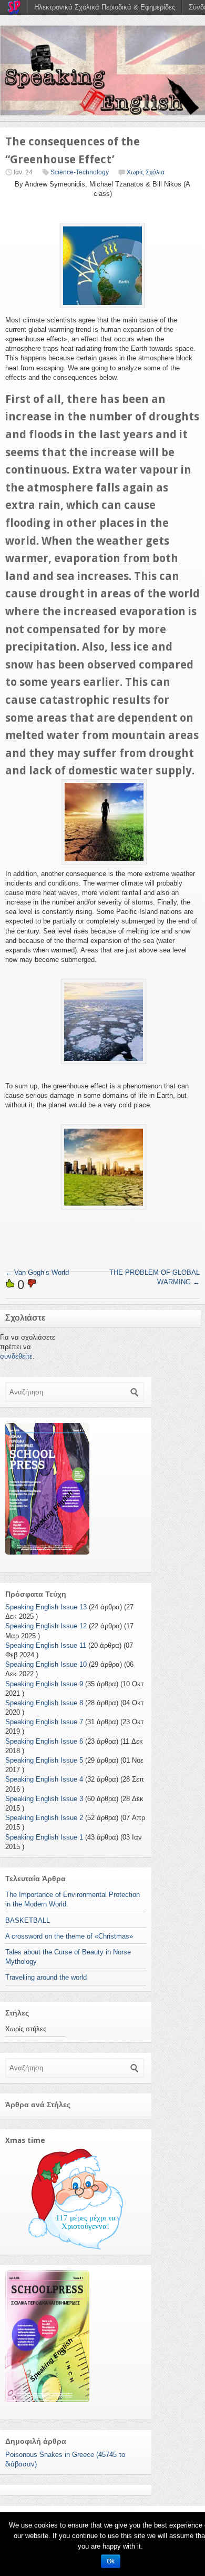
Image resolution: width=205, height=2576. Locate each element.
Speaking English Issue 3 (44, 1799)
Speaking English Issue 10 (46, 1664)
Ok (111, 2561)
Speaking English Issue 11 (46, 1645)
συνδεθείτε (16, 1356)
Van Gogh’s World (37, 1272)
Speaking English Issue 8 (44, 1703)
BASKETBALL (28, 1920)
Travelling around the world (46, 1977)
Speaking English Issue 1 (44, 1837)
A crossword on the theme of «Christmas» (69, 1936)
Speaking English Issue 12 (46, 1626)
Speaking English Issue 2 (44, 1818)
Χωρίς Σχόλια (146, 172)
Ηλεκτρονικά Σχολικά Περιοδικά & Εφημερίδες (105, 7)
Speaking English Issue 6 (44, 1741)
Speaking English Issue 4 (44, 1779)
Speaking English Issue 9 (44, 1684)
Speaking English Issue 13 (46, 1607)
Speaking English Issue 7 (44, 1722)
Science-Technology (80, 172)
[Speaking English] (102, 70)
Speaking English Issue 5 (44, 1760)
